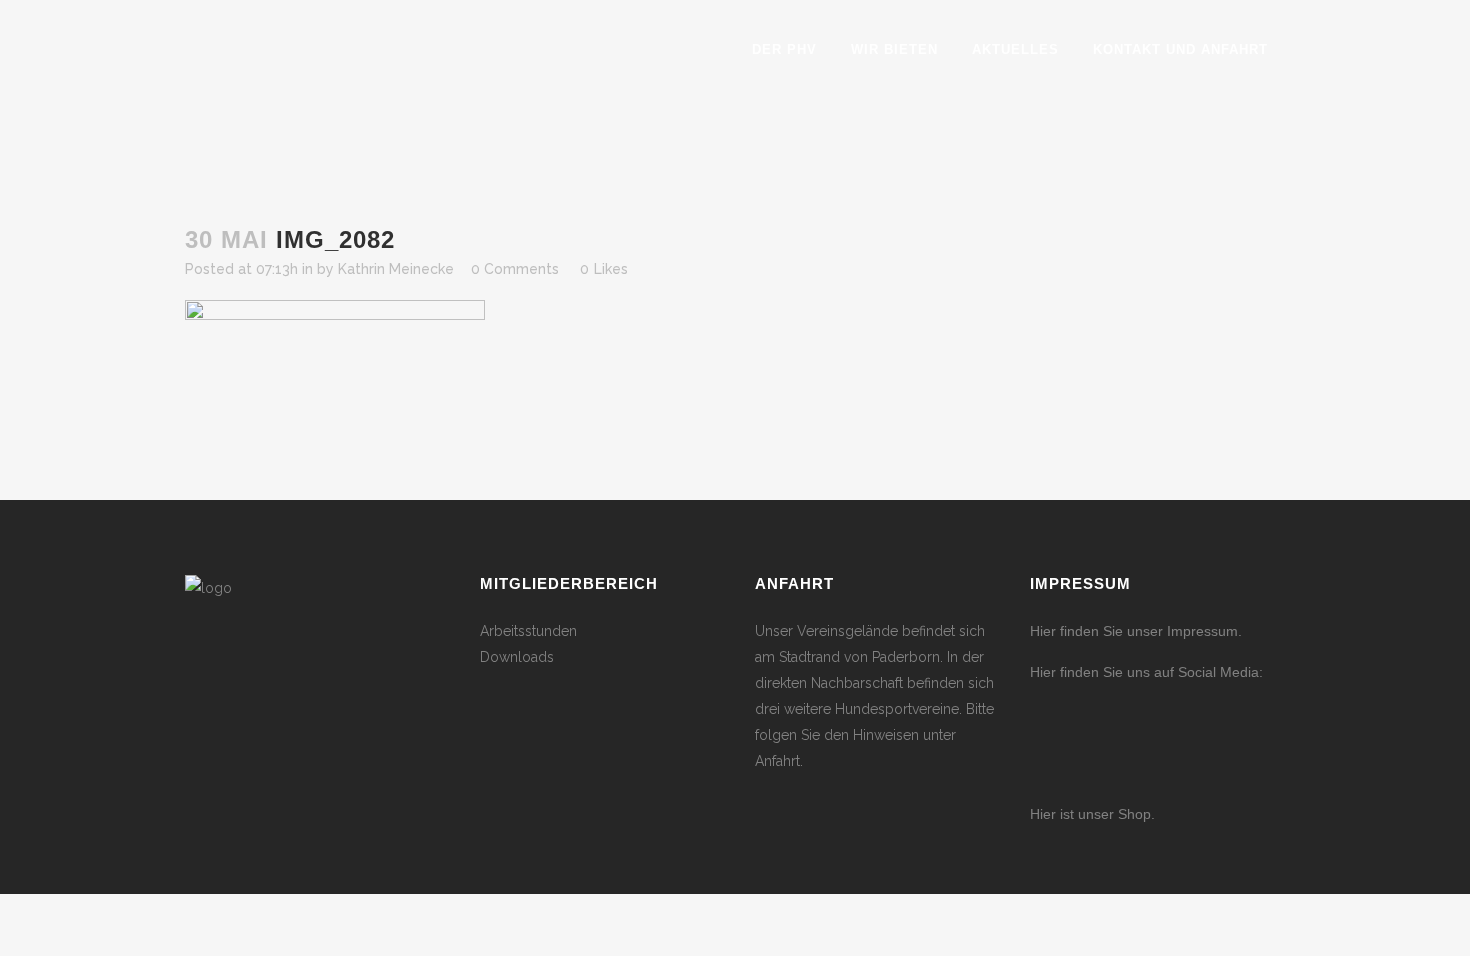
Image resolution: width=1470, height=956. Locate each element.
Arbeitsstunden (528, 631)
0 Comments (515, 269)
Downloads (517, 657)
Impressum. (1204, 631)
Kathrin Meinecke (396, 269)
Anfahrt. (779, 761)
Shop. (1134, 814)
